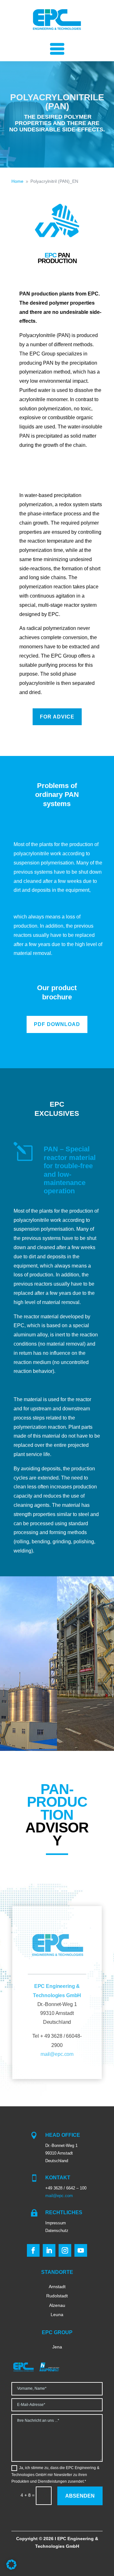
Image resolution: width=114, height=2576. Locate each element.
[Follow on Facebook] (33, 2250)
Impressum (56, 2223)
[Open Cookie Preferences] (11, 2568)
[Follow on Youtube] (81, 2250)
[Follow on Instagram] (65, 2250)
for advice (57, 717)
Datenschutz (57, 2231)
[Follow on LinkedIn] (49, 2250)
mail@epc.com (57, 2054)
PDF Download (57, 1024)
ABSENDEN (80, 2496)
